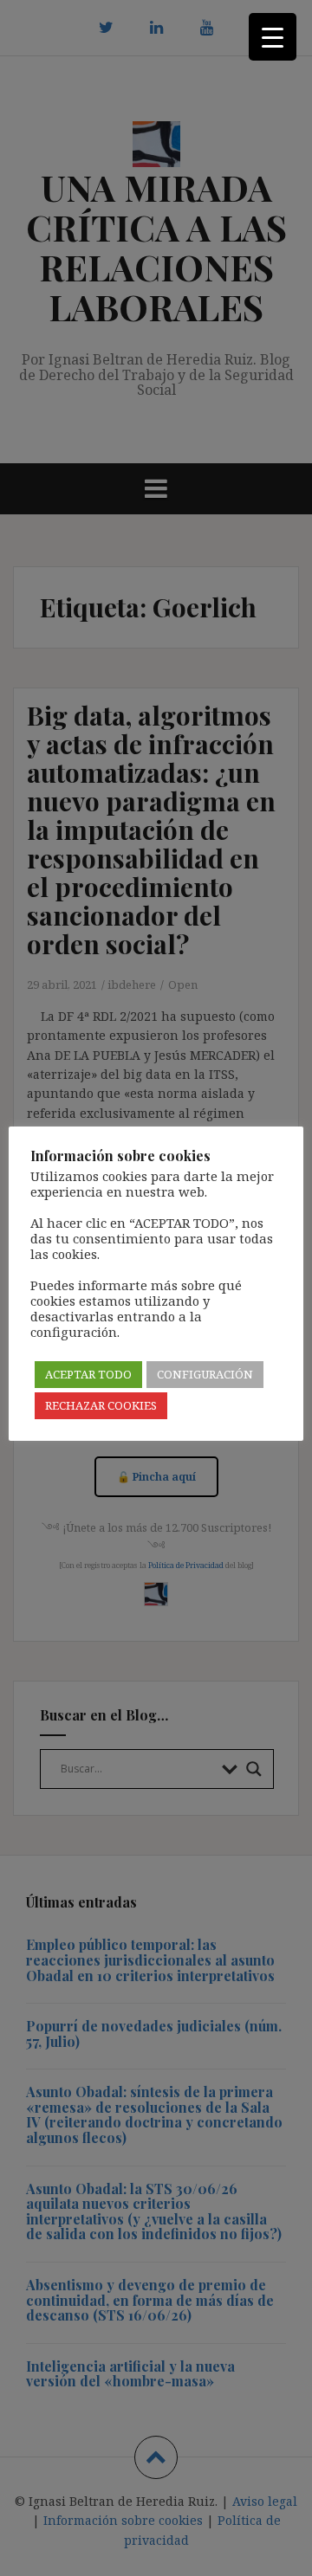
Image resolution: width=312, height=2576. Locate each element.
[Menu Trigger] (273, 37)
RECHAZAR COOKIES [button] (101, 1405)
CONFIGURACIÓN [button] (205, 1374)
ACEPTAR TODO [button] (88, 1374)
